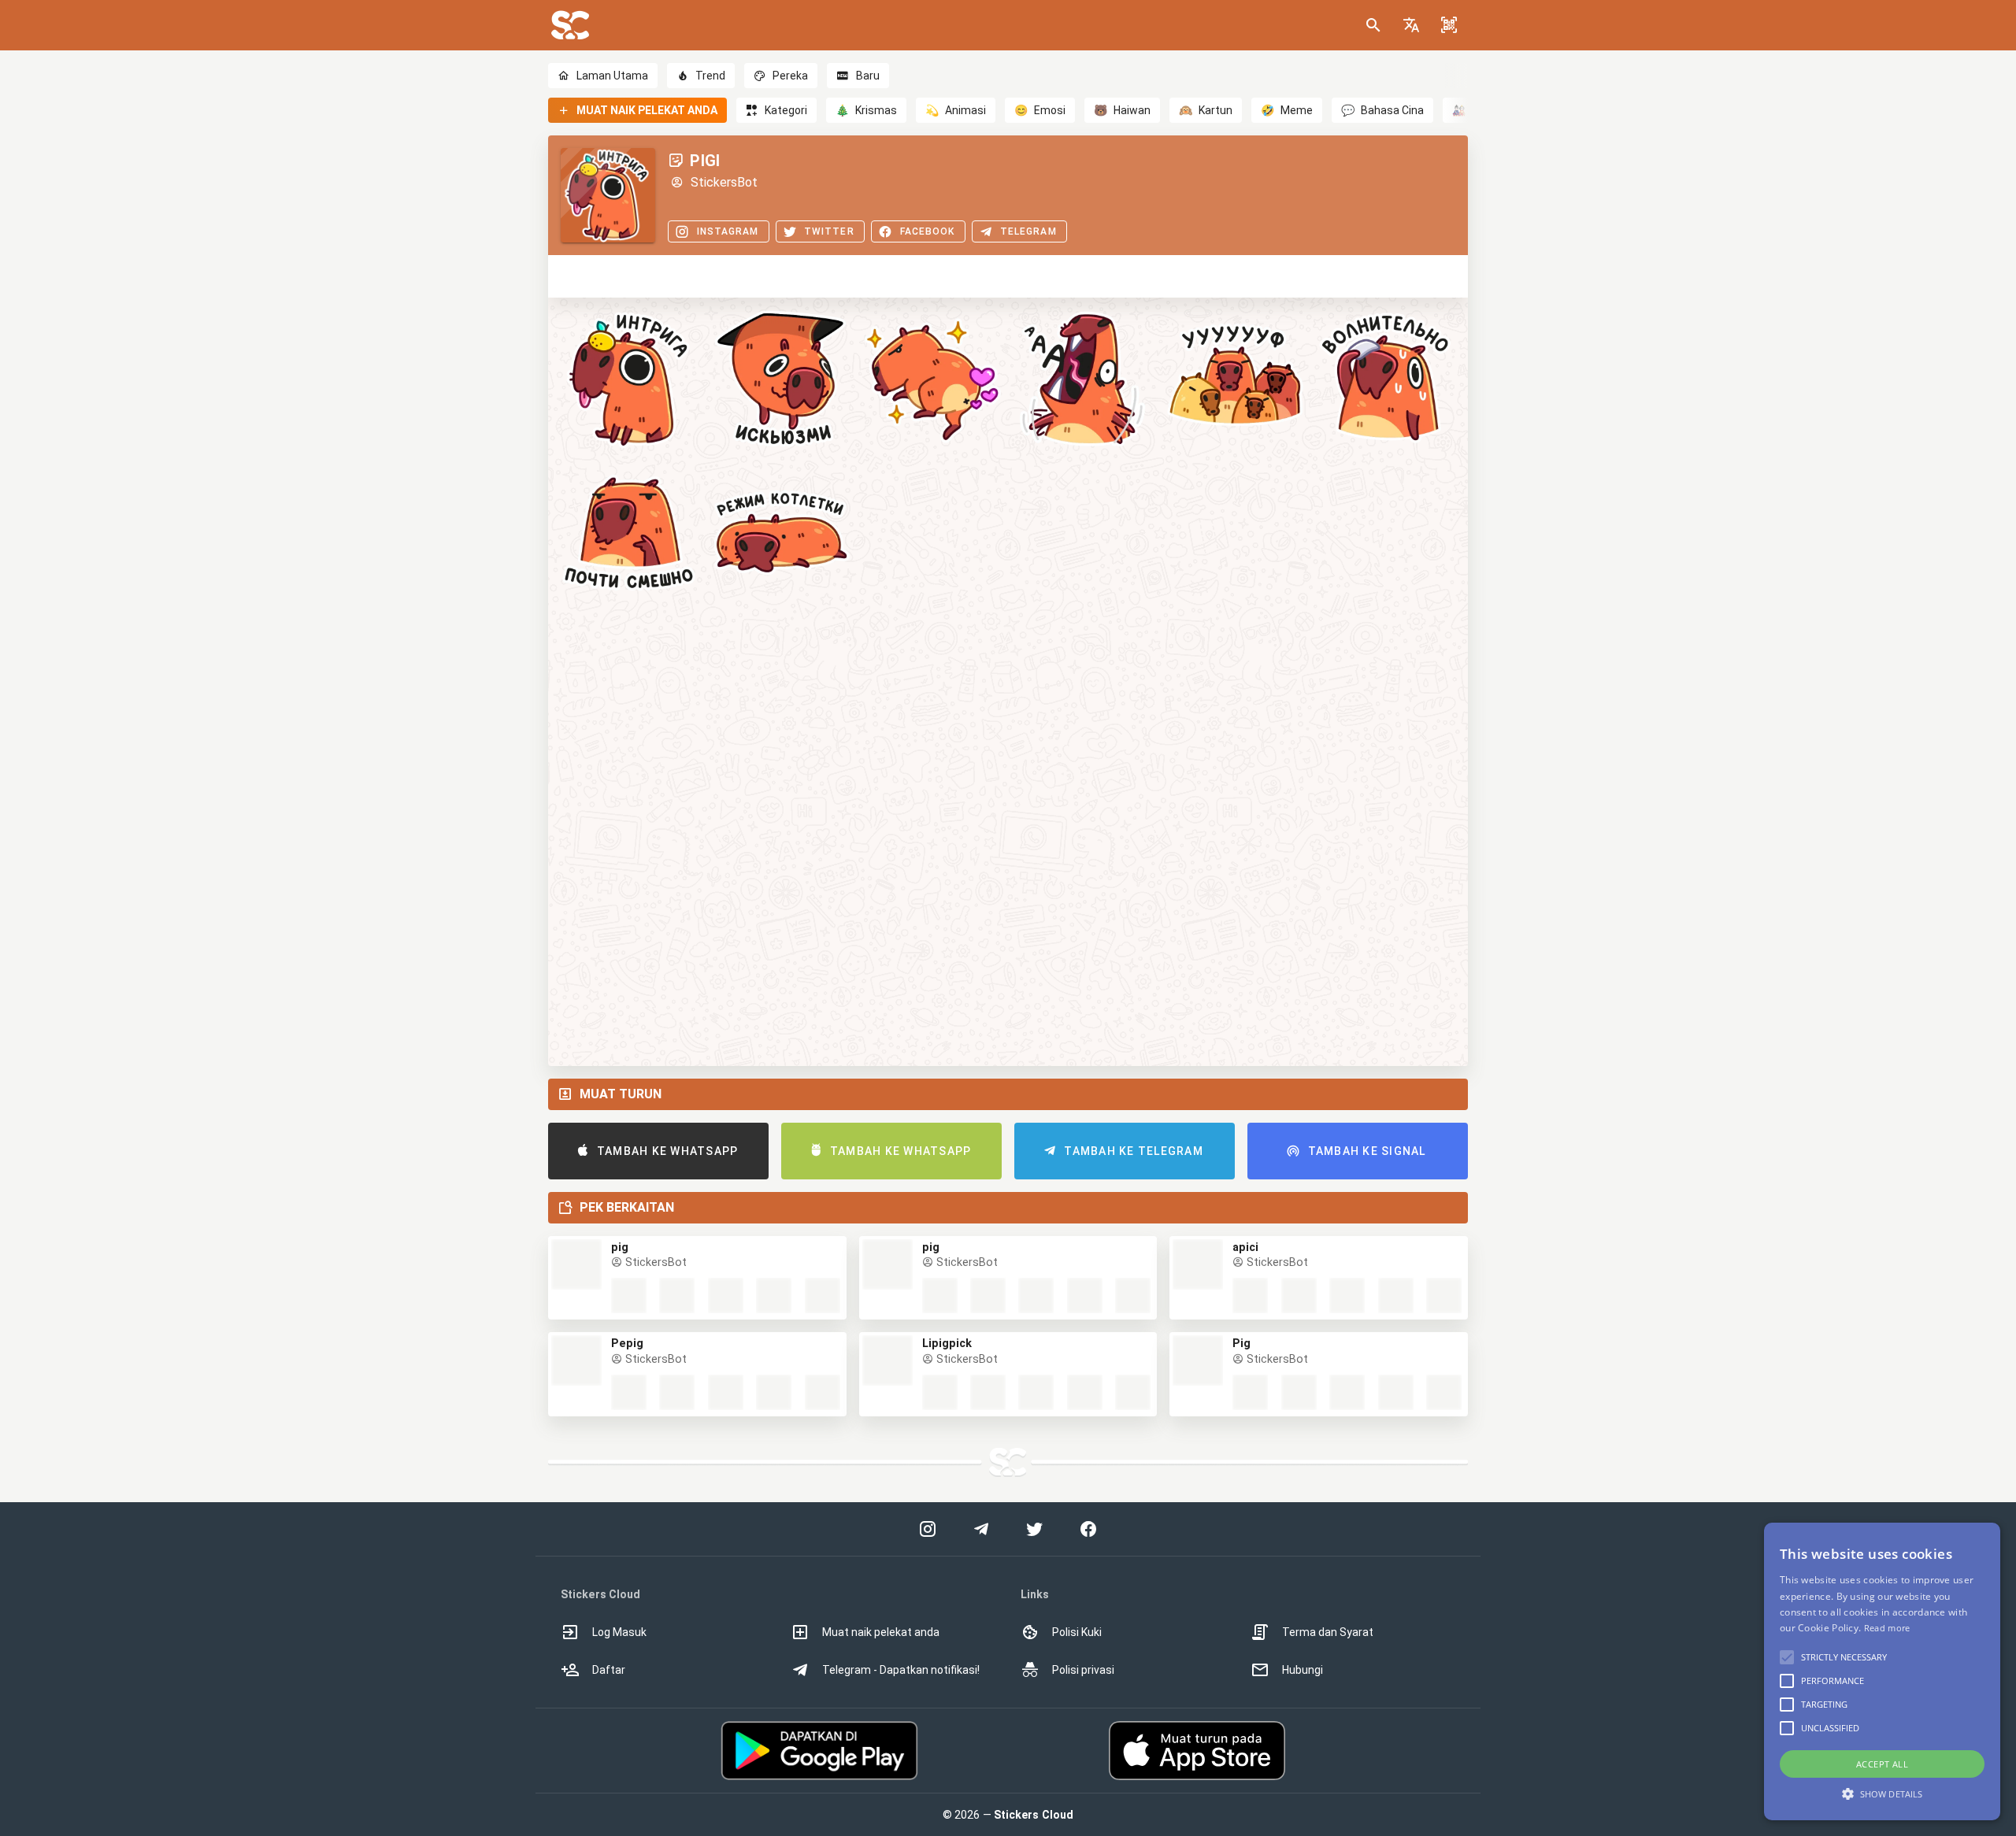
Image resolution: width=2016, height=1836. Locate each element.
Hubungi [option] (1303, 1670)
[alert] (1882, 1671)
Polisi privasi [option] (1083, 1670)
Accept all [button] (1882, 1764)
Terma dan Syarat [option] (1328, 1632)
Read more (1887, 1628)
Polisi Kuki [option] (1077, 1632)
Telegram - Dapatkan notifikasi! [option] (901, 1670)
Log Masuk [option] (619, 1632)
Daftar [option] (609, 1670)
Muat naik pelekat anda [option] (881, 1632)
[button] (1411, 25)
